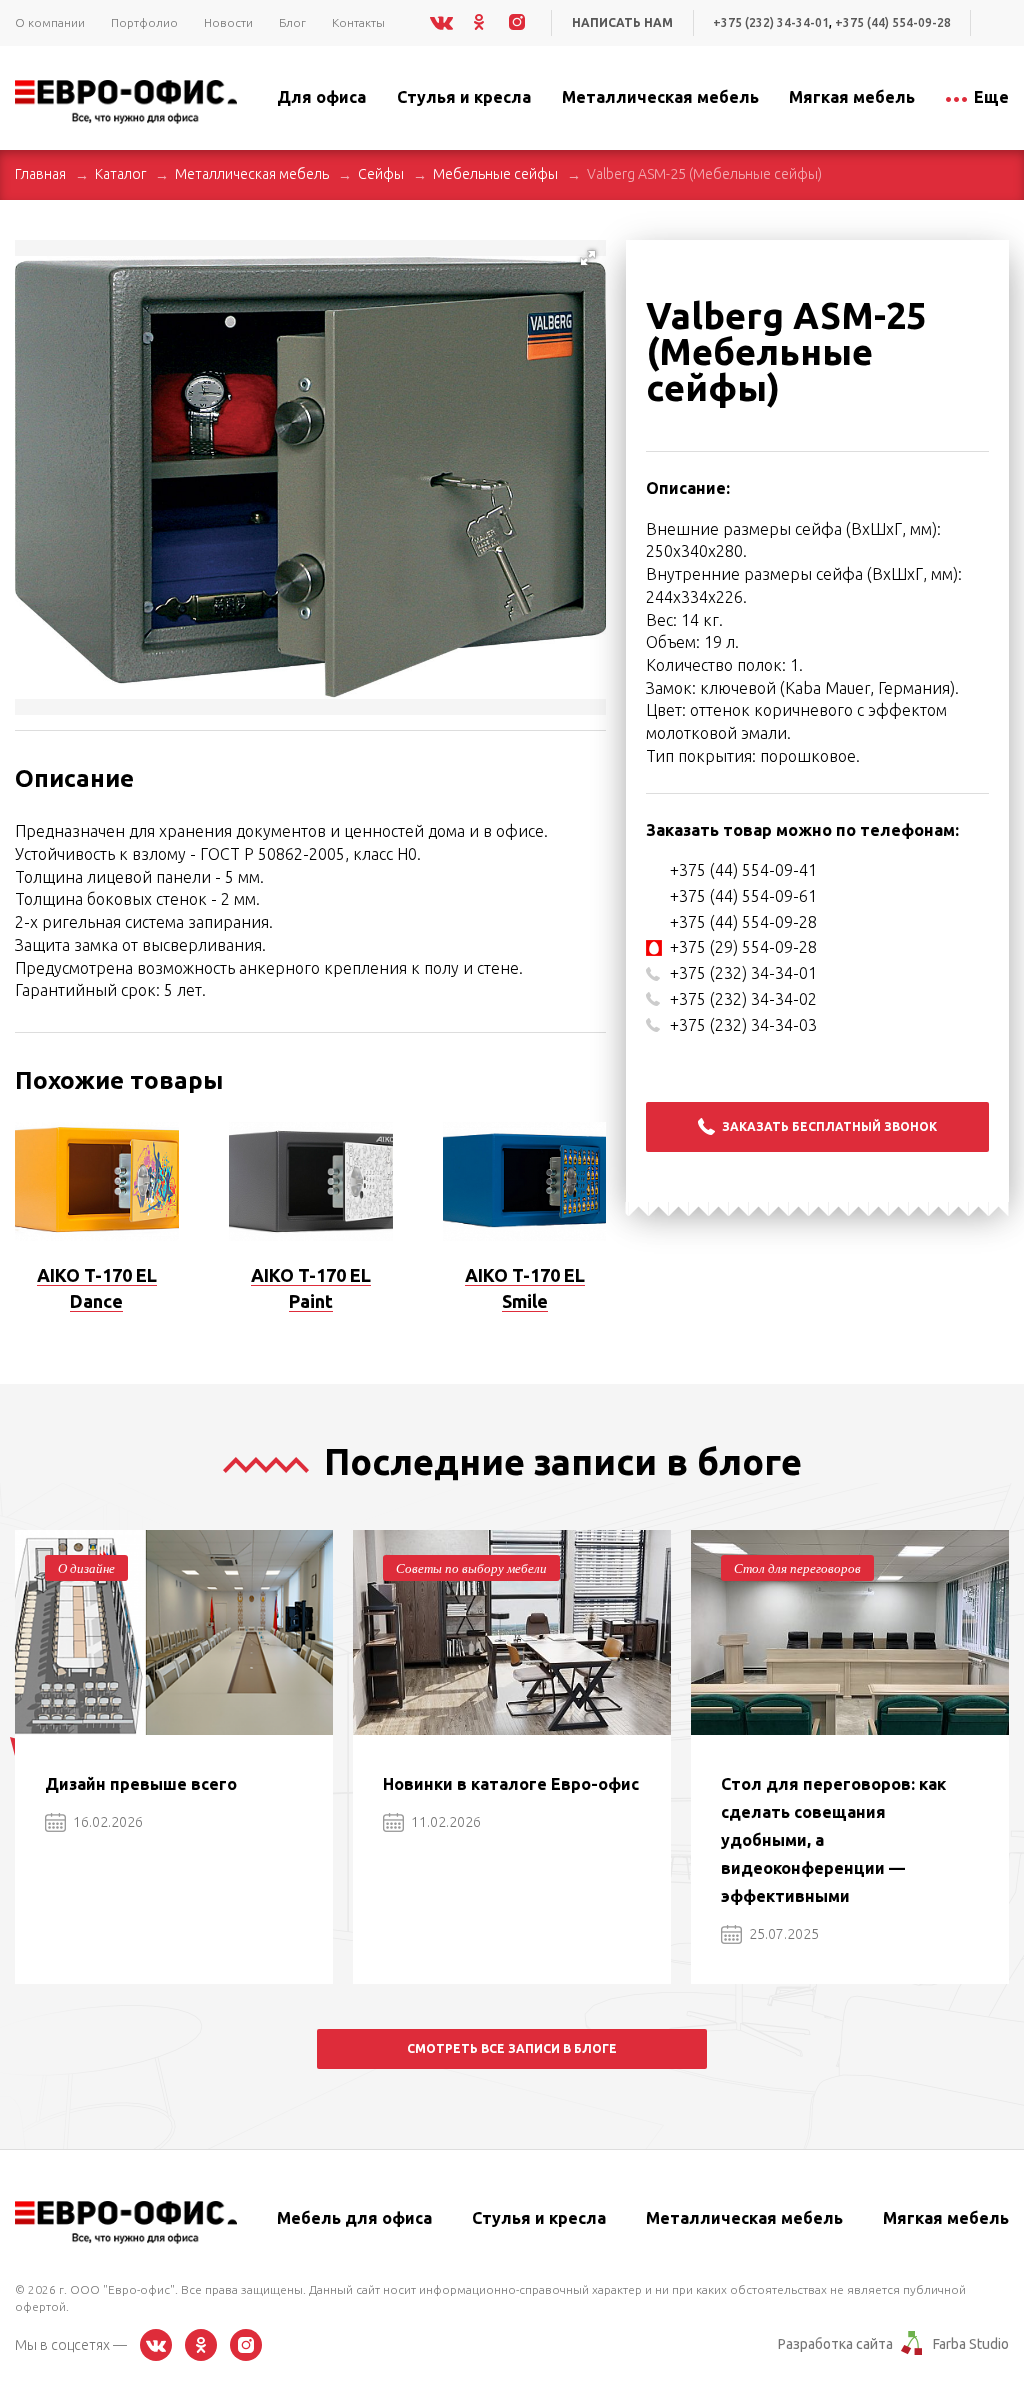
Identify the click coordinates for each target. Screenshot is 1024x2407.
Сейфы (381, 174)
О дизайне (86, 1568)
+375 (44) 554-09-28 (893, 22)
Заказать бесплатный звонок (829, 1126)
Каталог (120, 174)
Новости (228, 22)
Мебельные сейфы (495, 174)
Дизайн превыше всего (141, 1784)
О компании (50, 22)
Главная (40, 174)
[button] (588, 258)
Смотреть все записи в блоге (512, 2048)
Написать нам (622, 22)
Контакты (358, 22)
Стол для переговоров (797, 1568)
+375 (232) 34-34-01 (771, 22)
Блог (292, 22)
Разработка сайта (835, 2344)
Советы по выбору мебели (471, 1568)
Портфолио (144, 22)
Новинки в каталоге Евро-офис (511, 1784)
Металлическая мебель (252, 174)
